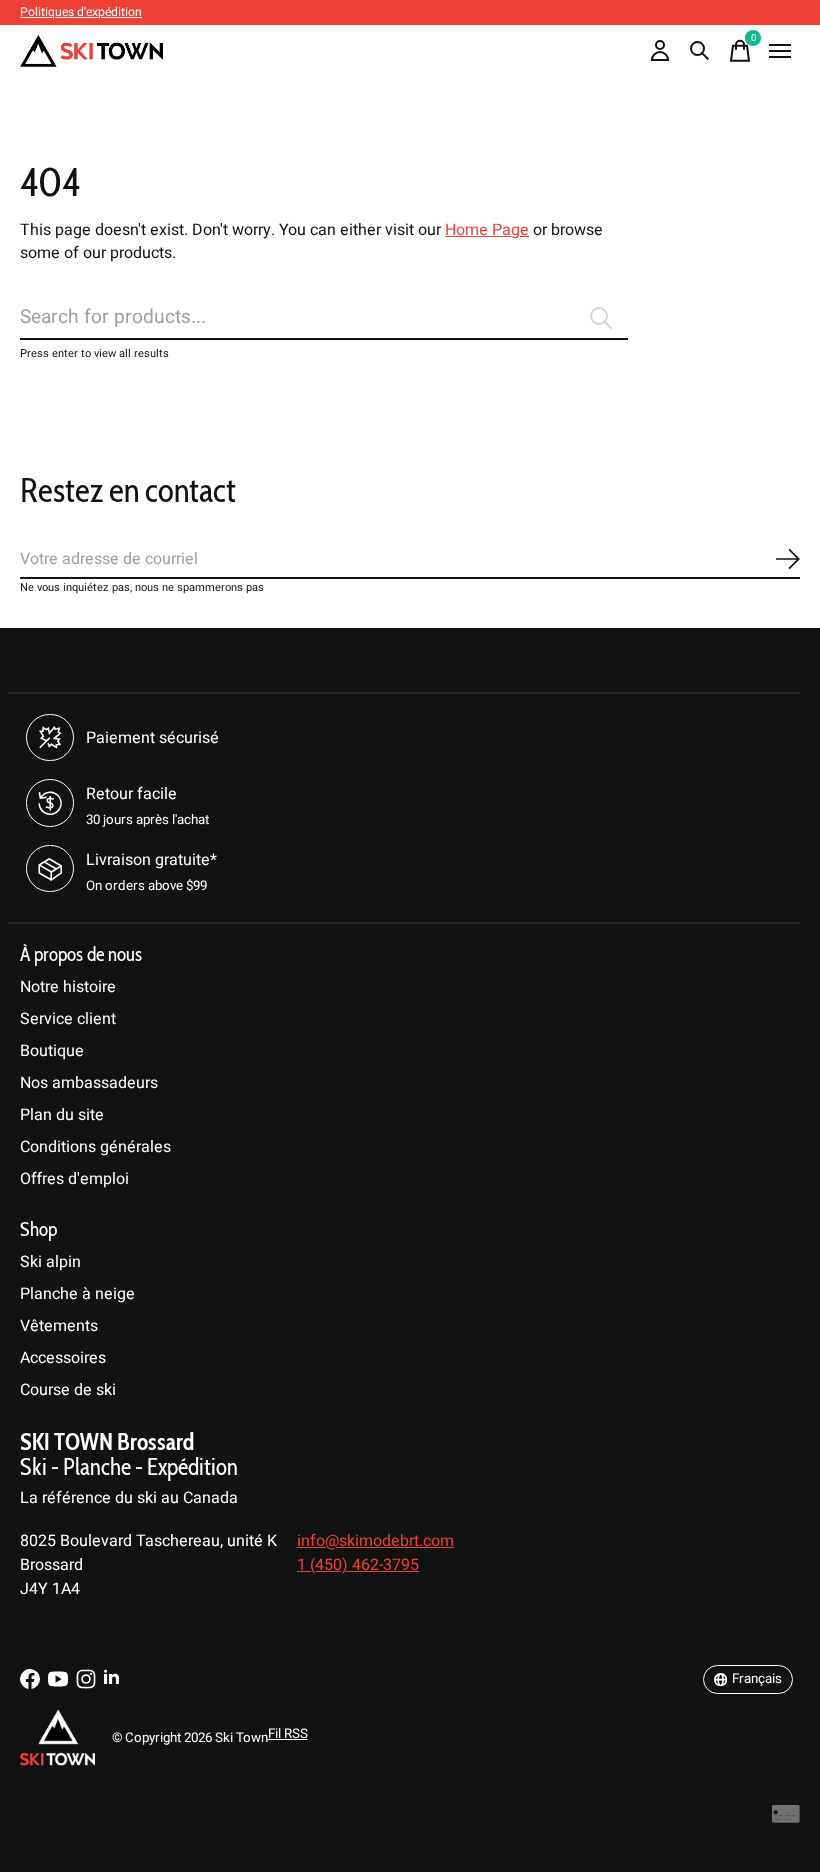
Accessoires (63, 1358)
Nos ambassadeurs (89, 1083)
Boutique (52, 1051)
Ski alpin (50, 1262)
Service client (68, 1019)
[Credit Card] (786, 1819)
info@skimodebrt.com (375, 1541)
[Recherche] (700, 51)
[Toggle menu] (780, 51)
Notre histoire (68, 987)
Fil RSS (288, 1734)
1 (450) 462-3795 (358, 1565)
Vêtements (59, 1326)
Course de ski (68, 1390)
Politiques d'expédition (81, 12)
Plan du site (62, 1115)
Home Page (487, 230)
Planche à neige (77, 1294)
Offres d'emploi (74, 1179)
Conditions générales (95, 1147)
